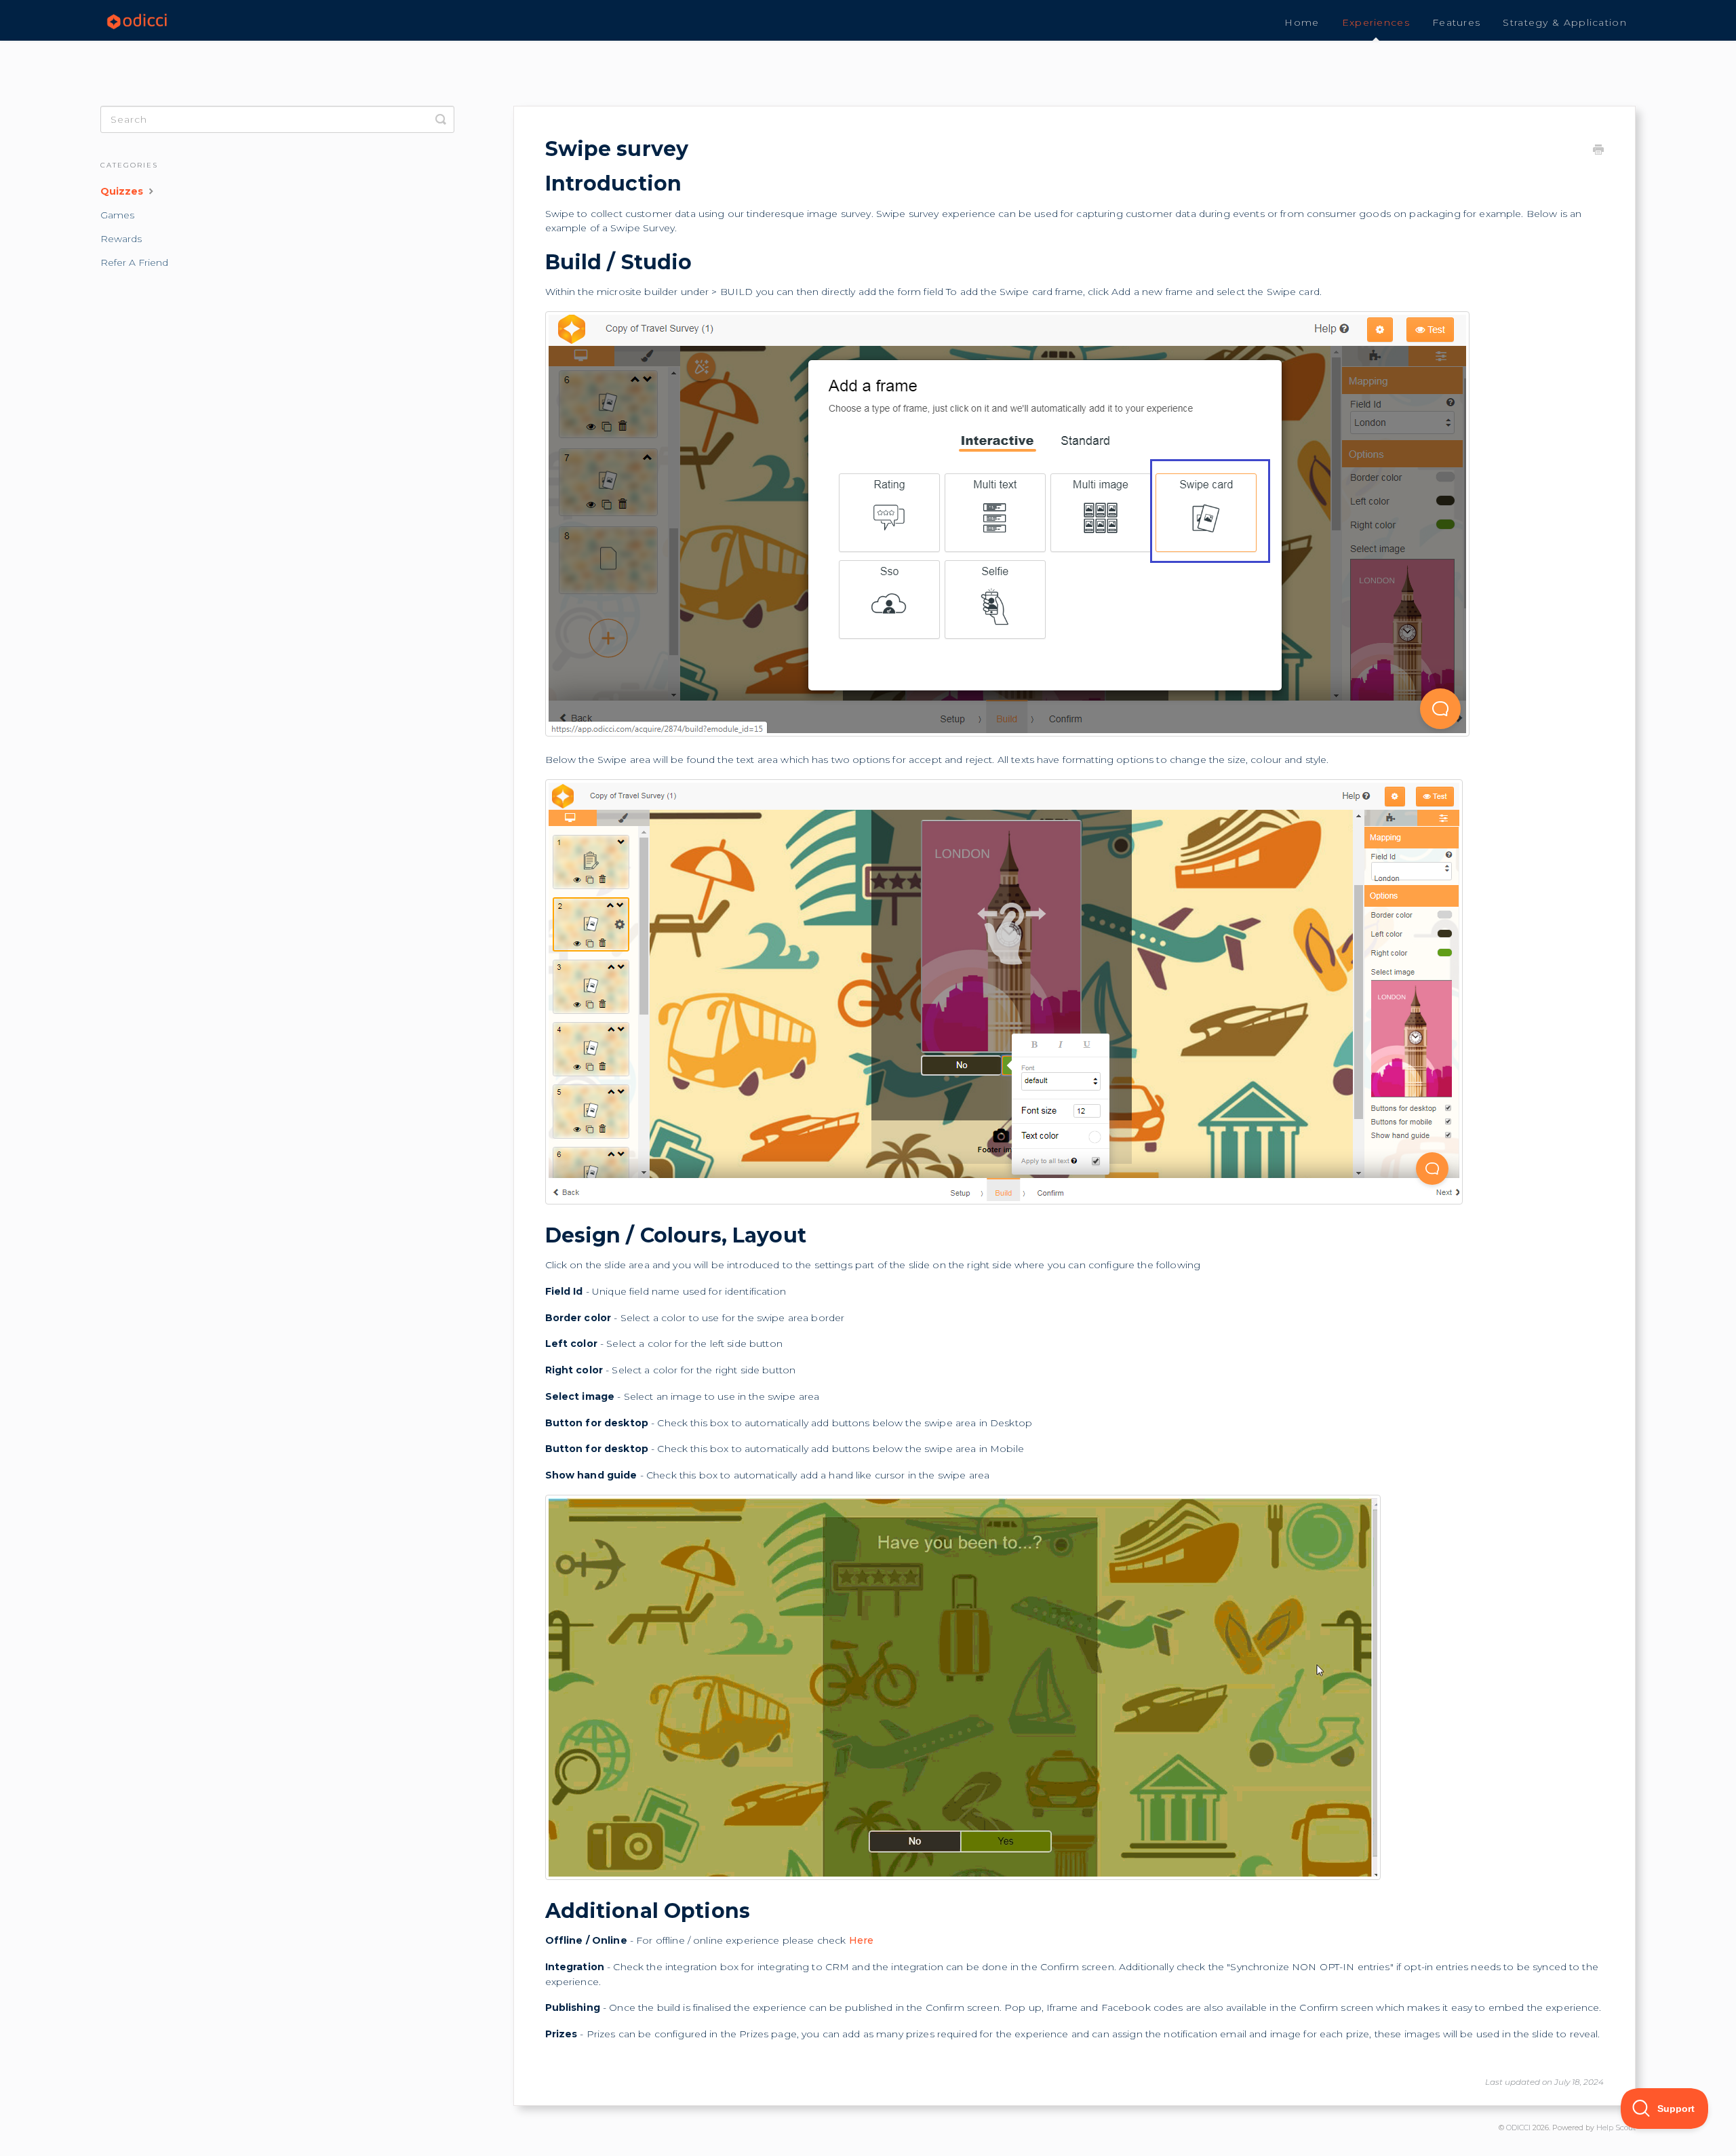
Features (1456, 22)
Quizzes (123, 191)
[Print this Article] (1598, 151)
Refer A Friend (134, 262)
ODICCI (1518, 2128)
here (862, 1940)
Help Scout (1616, 2128)
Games (117, 215)
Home (1302, 22)
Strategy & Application (1565, 22)
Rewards (121, 239)
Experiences (1376, 22)
